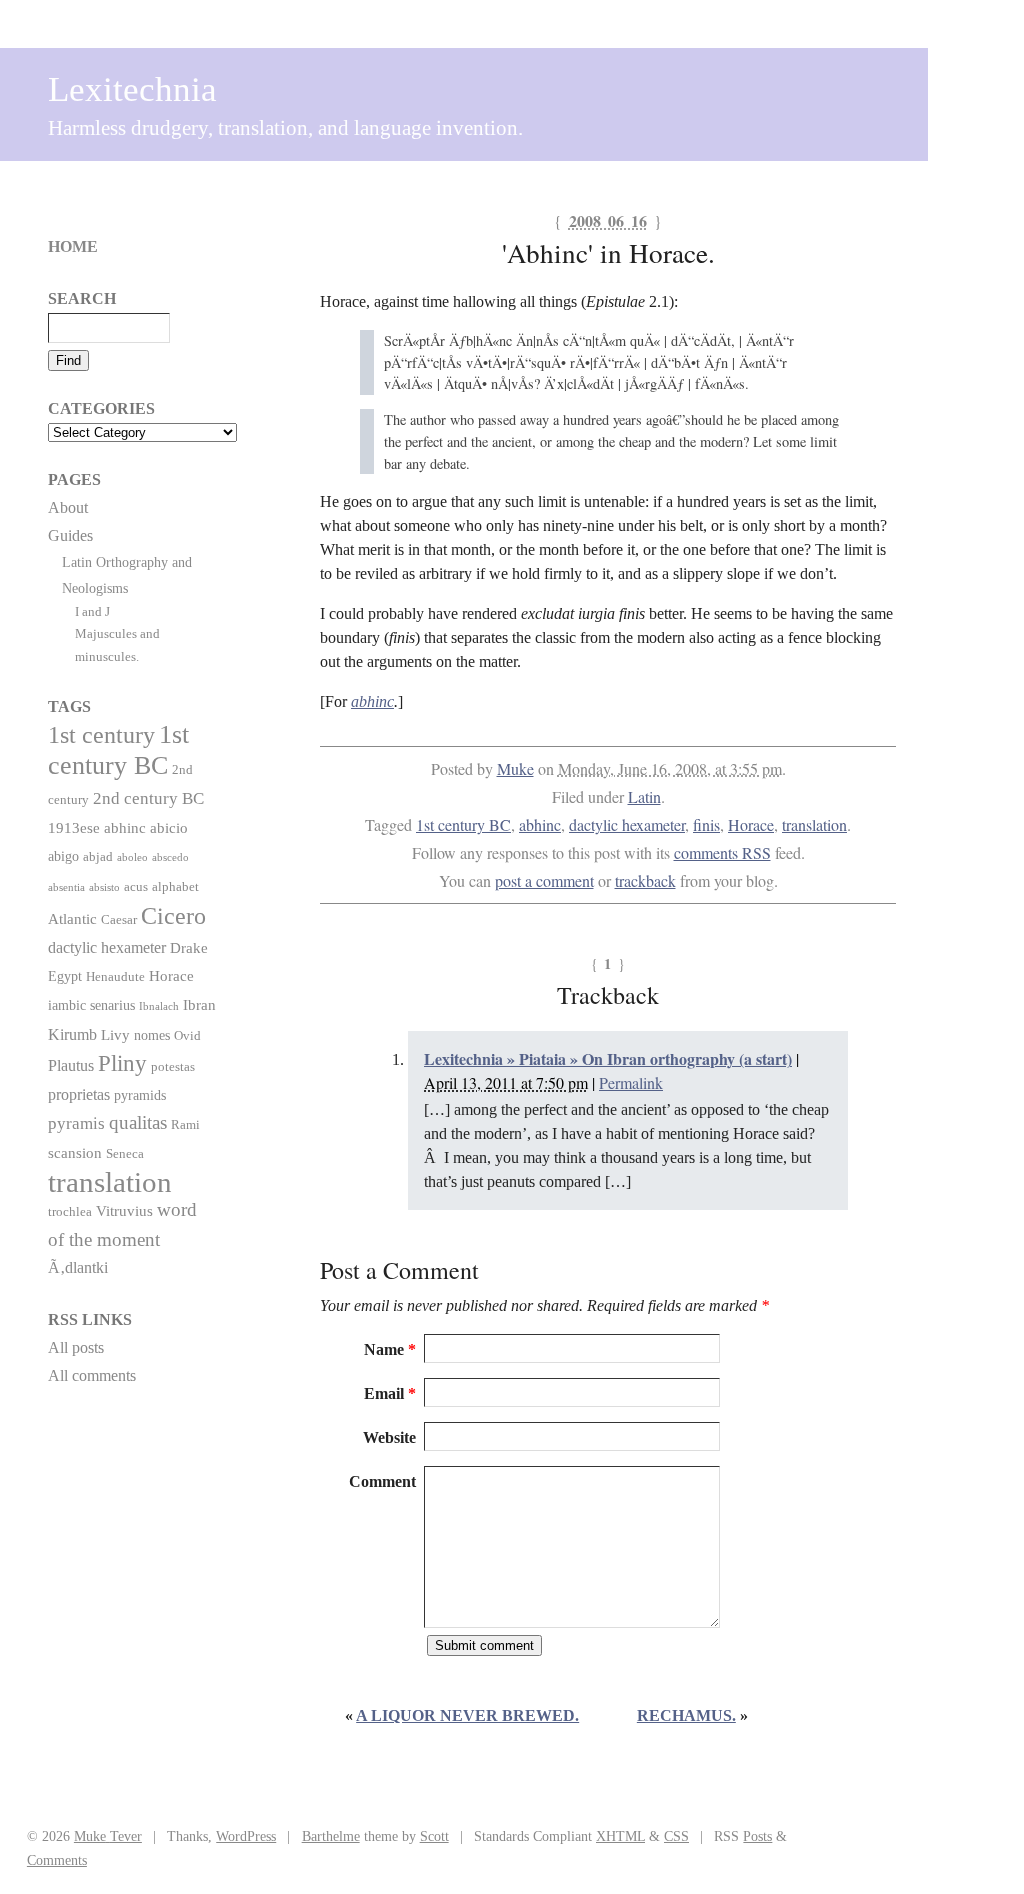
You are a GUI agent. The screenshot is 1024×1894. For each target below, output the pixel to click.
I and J (92, 611)
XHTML (620, 1836)
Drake (189, 947)
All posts (76, 1347)
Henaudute (115, 977)
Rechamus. (686, 1715)
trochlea (70, 1212)
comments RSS (722, 852)
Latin (644, 796)
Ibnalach (159, 1006)
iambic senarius (91, 1005)
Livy (115, 1034)
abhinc (372, 701)
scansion (75, 1152)
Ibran (199, 1004)
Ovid (187, 1036)
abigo (63, 856)
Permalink (631, 1082)
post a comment (544, 880)
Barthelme (331, 1836)
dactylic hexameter (627, 824)
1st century (101, 735)
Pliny (122, 1063)
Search (82, 298)
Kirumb (72, 1034)
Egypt (65, 976)
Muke (515, 768)
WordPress (246, 1836)
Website (389, 1437)
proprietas (79, 1094)
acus (136, 887)
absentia (66, 887)
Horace (751, 824)
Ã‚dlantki (78, 1267)
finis (706, 824)
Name (390, 1349)
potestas (173, 1067)
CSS (676, 1836)
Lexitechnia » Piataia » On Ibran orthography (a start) (608, 1058)
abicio (169, 827)
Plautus (71, 1065)
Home (73, 246)
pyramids (140, 1095)
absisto (104, 887)
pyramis (76, 1123)
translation (814, 824)
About (68, 507)
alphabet (175, 887)
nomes (152, 1035)
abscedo (170, 857)
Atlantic (72, 918)
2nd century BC (148, 798)
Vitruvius (124, 1210)
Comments (57, 1860)
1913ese (74, 827)
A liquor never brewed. (467, 1715)
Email (390, 1393)
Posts (757, 1836)
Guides (70, 535)
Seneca (125, 1154)
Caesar (119, 920)
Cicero (173, 916)
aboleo (132, 857)
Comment (382, 1481)
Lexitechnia (132, 89)
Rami (185, 1125)
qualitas (138, 1122)
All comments (92, 1375)
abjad (98, 857)
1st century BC (463, 824)
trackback (645, 880)
